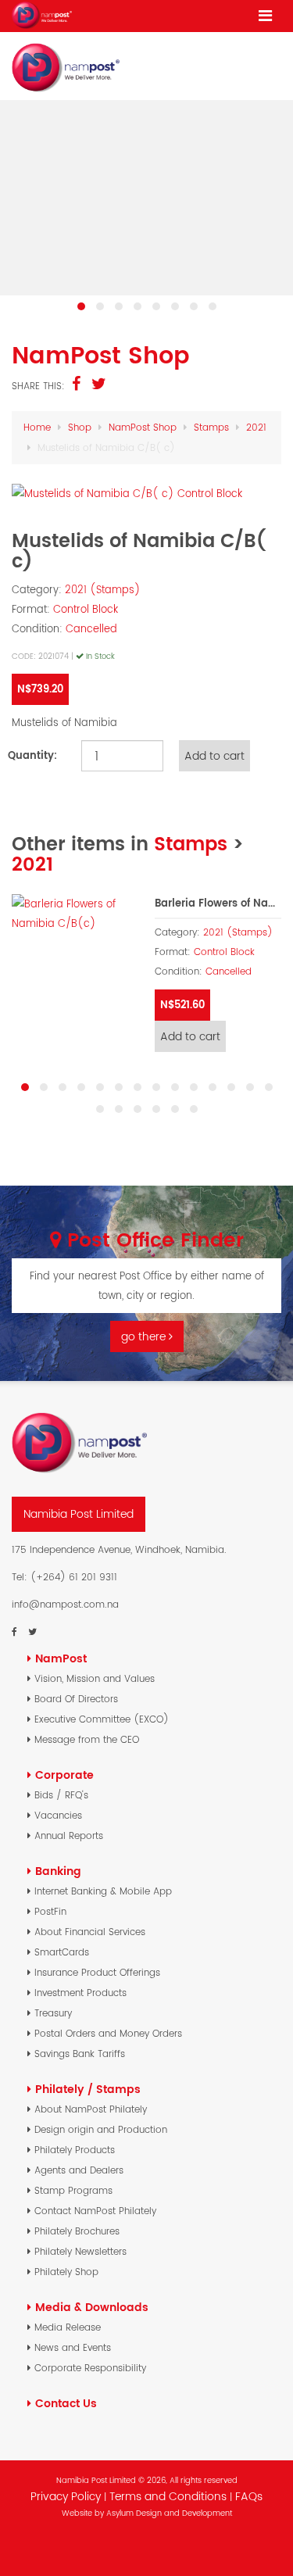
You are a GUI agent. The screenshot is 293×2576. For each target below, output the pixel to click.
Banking (58, 1871)
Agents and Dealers (79, 2170)
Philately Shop (66, 2272)
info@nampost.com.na (65, 1604)
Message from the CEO (87, 1739)
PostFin (50, 1911)
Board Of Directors (76, 1699)
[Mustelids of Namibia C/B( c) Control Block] (146, 494)
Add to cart (190, 1036)
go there (145, 1336)
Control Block (86, 609)
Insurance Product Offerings (97, 1972)
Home (37, 427)
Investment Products (80, 1993)
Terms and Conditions (170, 2496)
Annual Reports (69, 1835)
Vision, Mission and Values (95, 1678)
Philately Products (75, 2150)
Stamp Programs (73, 2190)
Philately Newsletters (80, 2251)
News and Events (73, 2347)
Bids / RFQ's (61, 1795)
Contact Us (66, 2403)
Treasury (53, 2013)
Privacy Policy (66, 2496)
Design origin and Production (101, 2129)
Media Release (68, 2327)
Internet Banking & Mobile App (103, 1891)
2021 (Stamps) (103, 590)
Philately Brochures (77, 2231)
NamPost (61, 1658)
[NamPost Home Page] (42, 15)
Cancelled (91, 629)
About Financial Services (90, 1932)
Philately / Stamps (88, 2089)
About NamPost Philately (91, 2109)
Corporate (64, 1775)
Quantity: (32, 755)
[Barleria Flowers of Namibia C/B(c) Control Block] (75, 914)
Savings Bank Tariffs (80, 2054)
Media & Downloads (92, 2307)
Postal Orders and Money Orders (108, 2033)
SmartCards (62, 1952)
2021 (256, 427)
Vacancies (58, 1815)
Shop (80, 427)
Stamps (211, 427)
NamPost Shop (143, 427)
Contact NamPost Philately (95, 2211)
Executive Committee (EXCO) (102, 1719)
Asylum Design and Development (169, 2513)
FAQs (249, 2496)
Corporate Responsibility (90, 2368)
